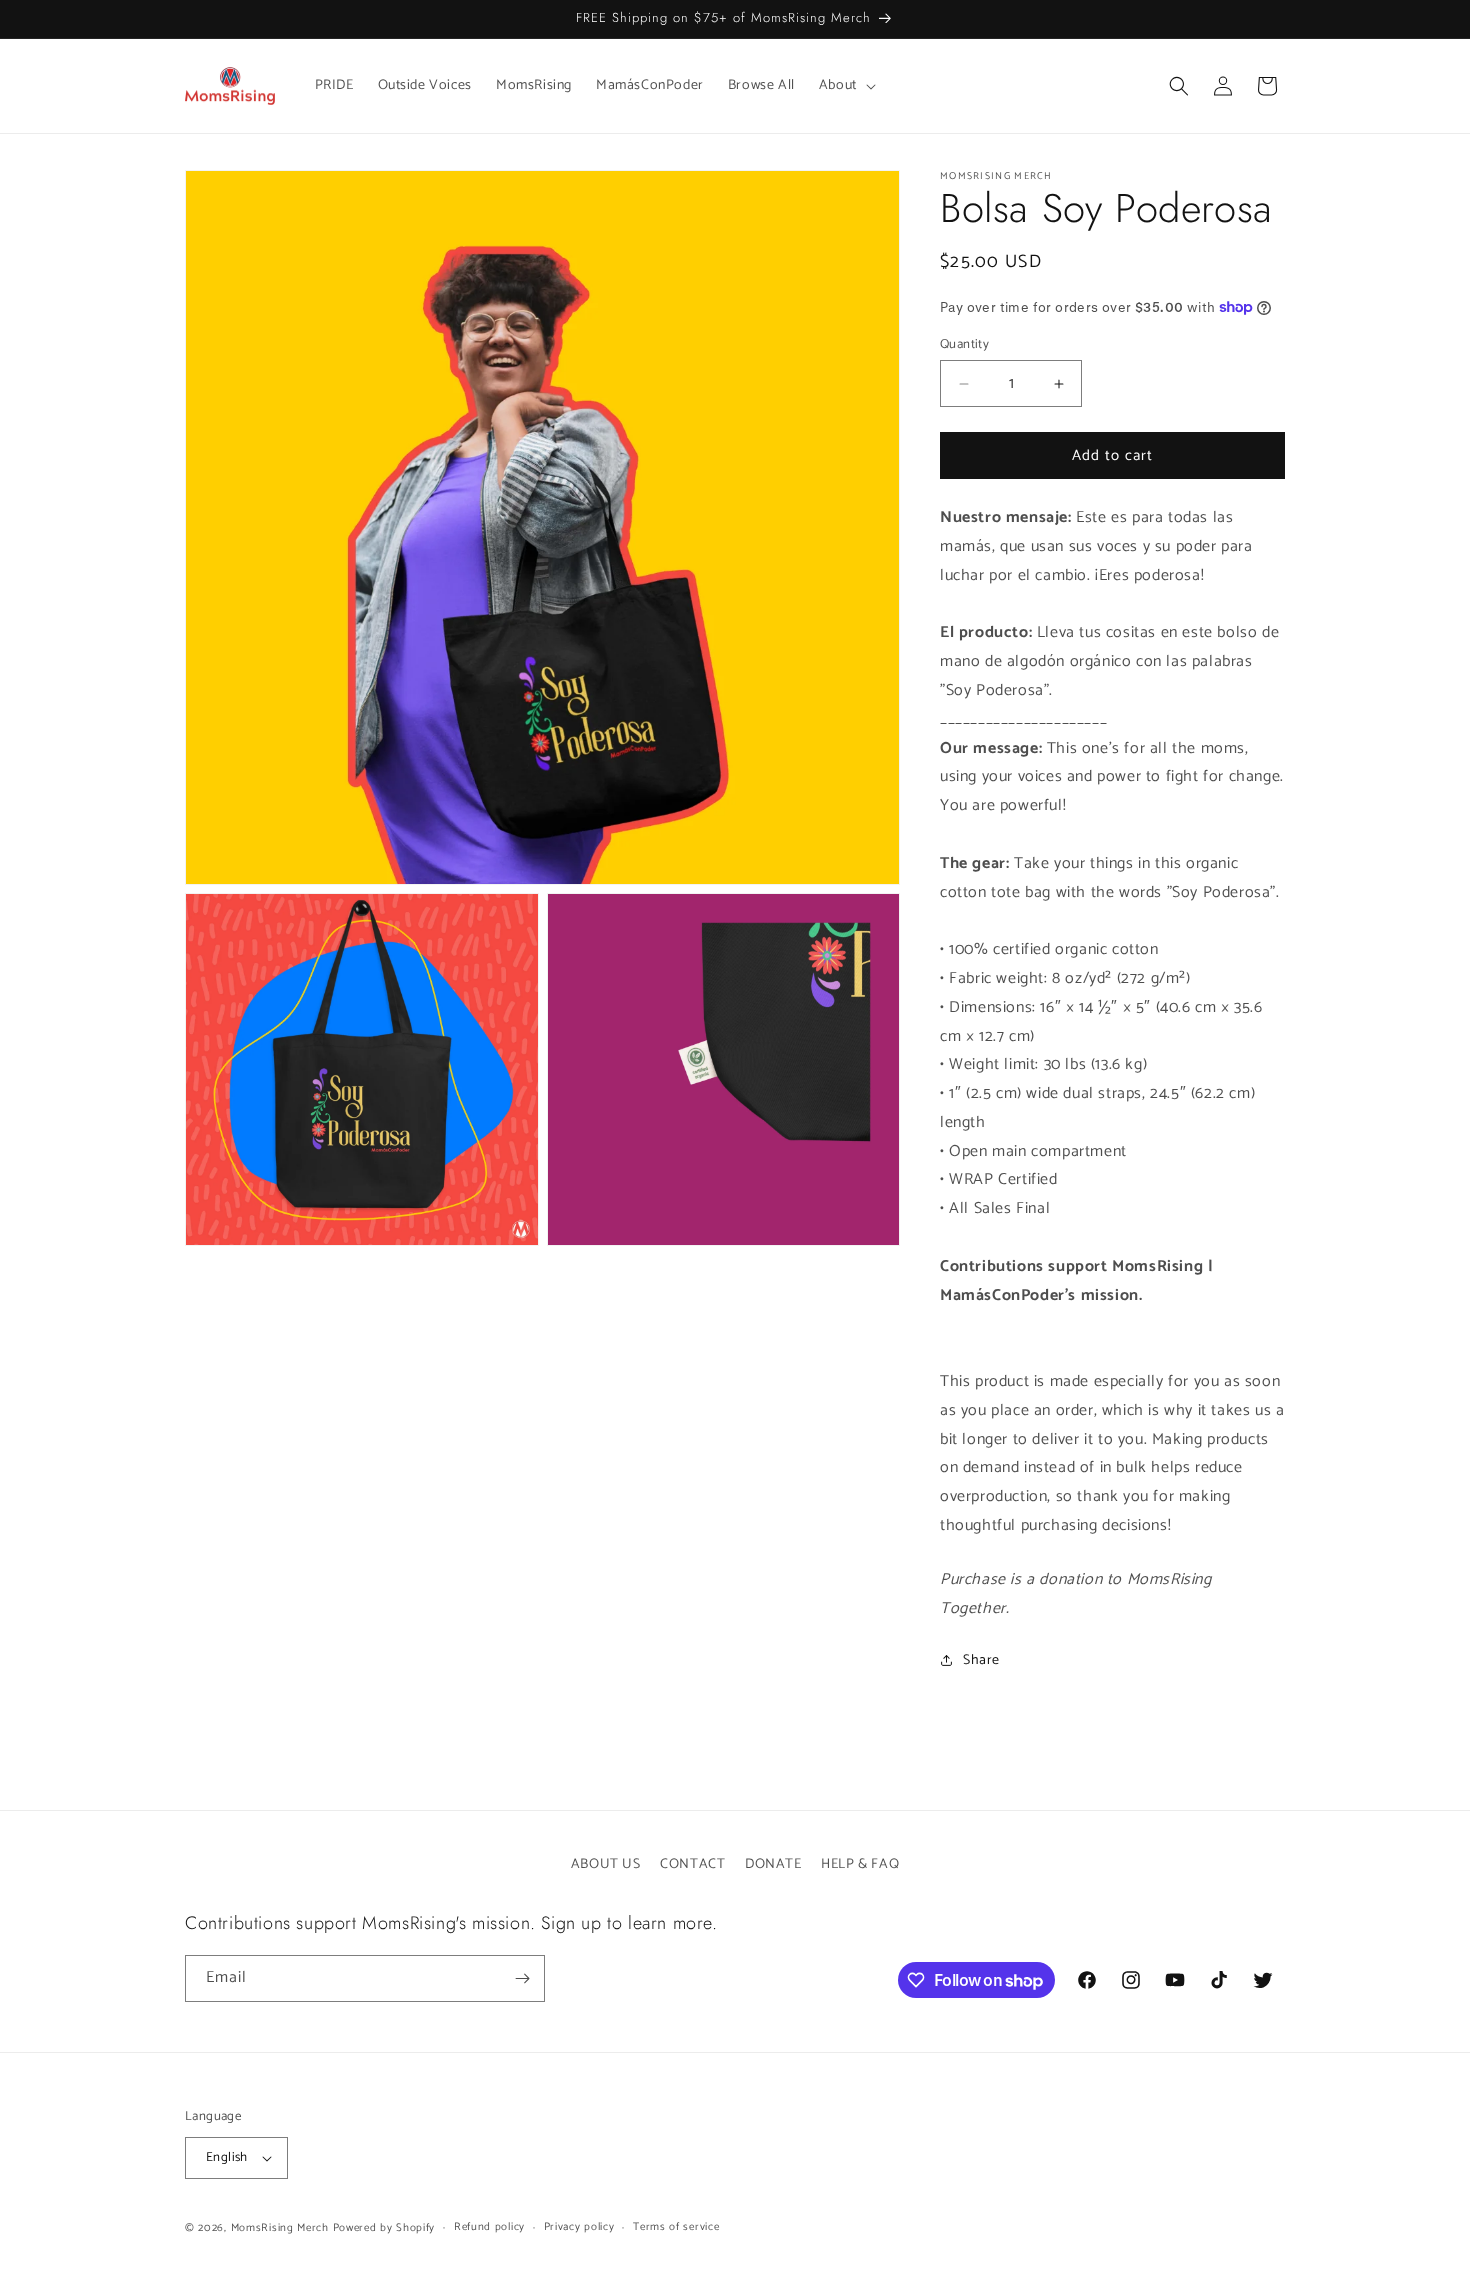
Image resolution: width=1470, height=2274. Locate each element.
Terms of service (676, 2227)
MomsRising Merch (280, 2228)
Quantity (964, 345)
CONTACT (692, 1864)
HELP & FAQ (860, 1864)
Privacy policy (579, 2227)
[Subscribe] (522, 1978)
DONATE (773, 1864)
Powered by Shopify (384, 2228)
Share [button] (981, 1660)
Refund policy (489, 2227)
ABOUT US (606, 1864)
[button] (845, 86)
